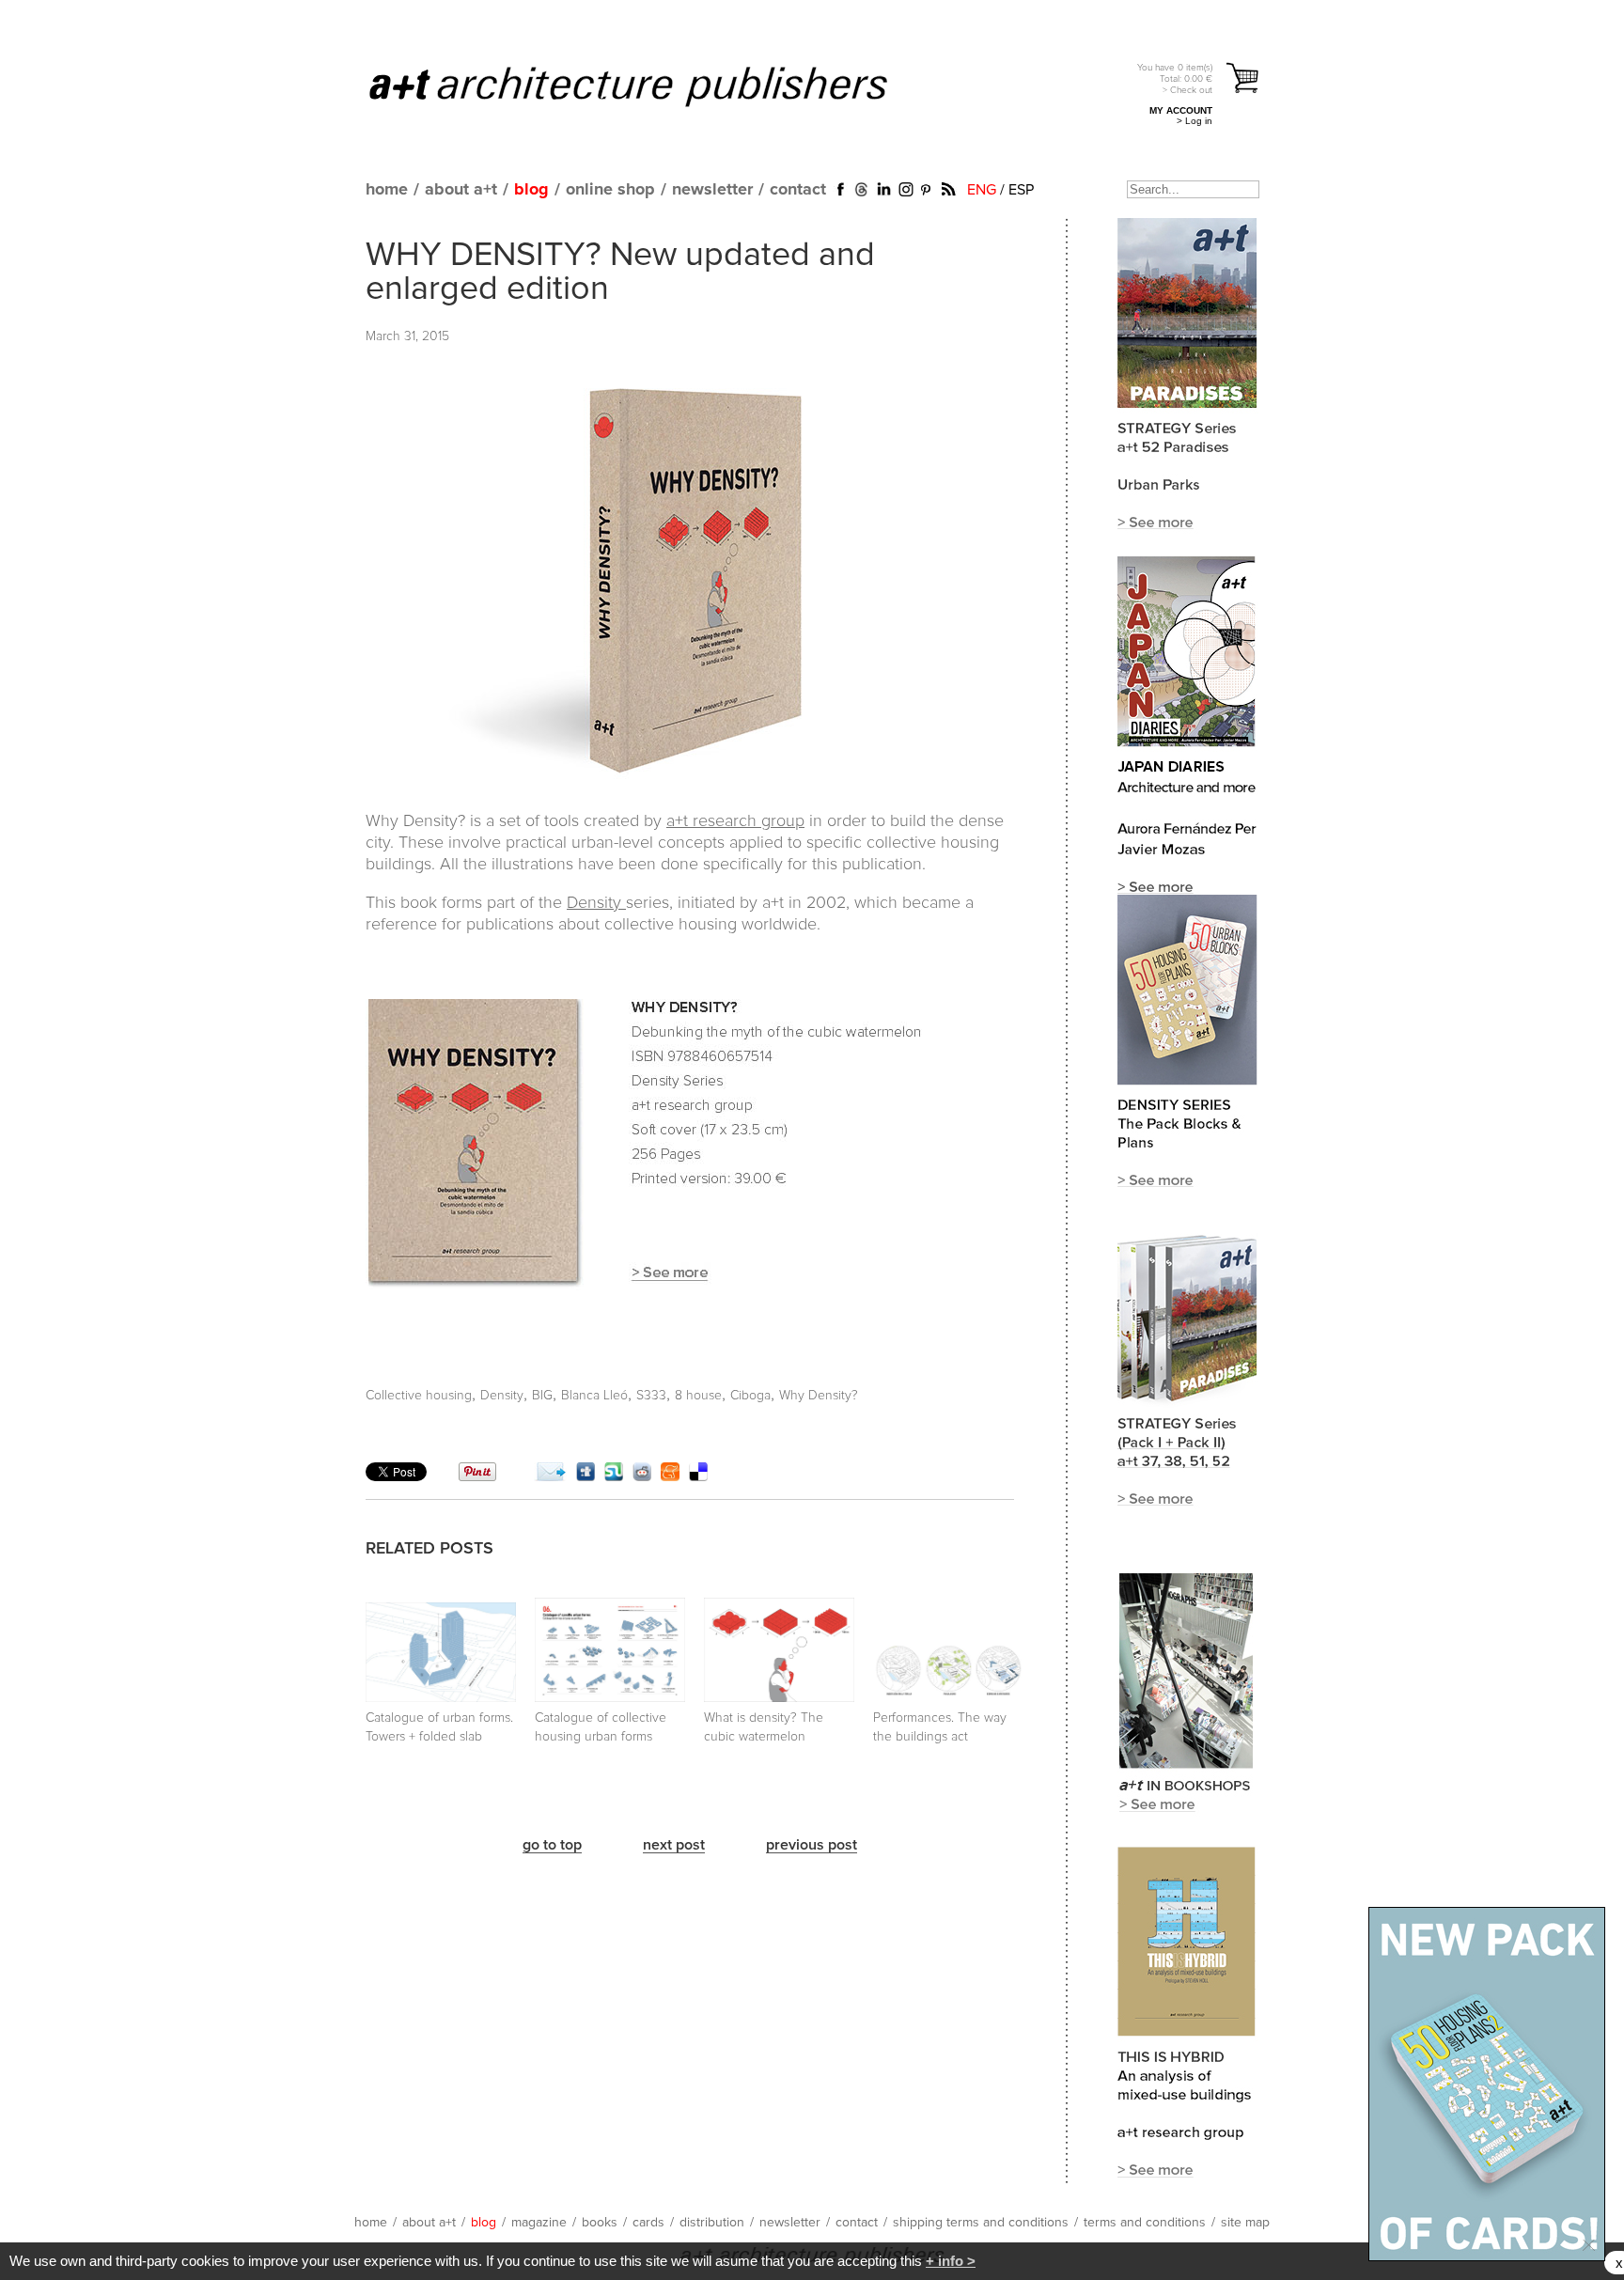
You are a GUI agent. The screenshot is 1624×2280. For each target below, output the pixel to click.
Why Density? (819, 1396)
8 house (698, 1396)
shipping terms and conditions (981, 2223)
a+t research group (735, 821)
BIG (542, 1396)
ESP (1021, 190)
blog (531, 190)
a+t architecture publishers (652, 86)
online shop (610, 190)
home (387, 190)
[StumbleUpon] (614, 1476)
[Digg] (586, 1476)
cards (648, 2223)
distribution (712, 2223)
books (600, 2223)
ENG (982, 190)
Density (596, 903)
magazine (539, 2223)
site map (1245, 2223)
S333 (651, 1396)
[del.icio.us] (698, 1476)
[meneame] (670, 1476)
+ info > (951, 2261)
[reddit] (642, 1476)
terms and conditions (1145, 2223)
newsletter (712, 190)
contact (798, 190)
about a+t (461, 190)
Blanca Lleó (594, 1396)
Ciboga (750, 1396)
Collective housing (419, 1396)
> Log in (1195, 121)
